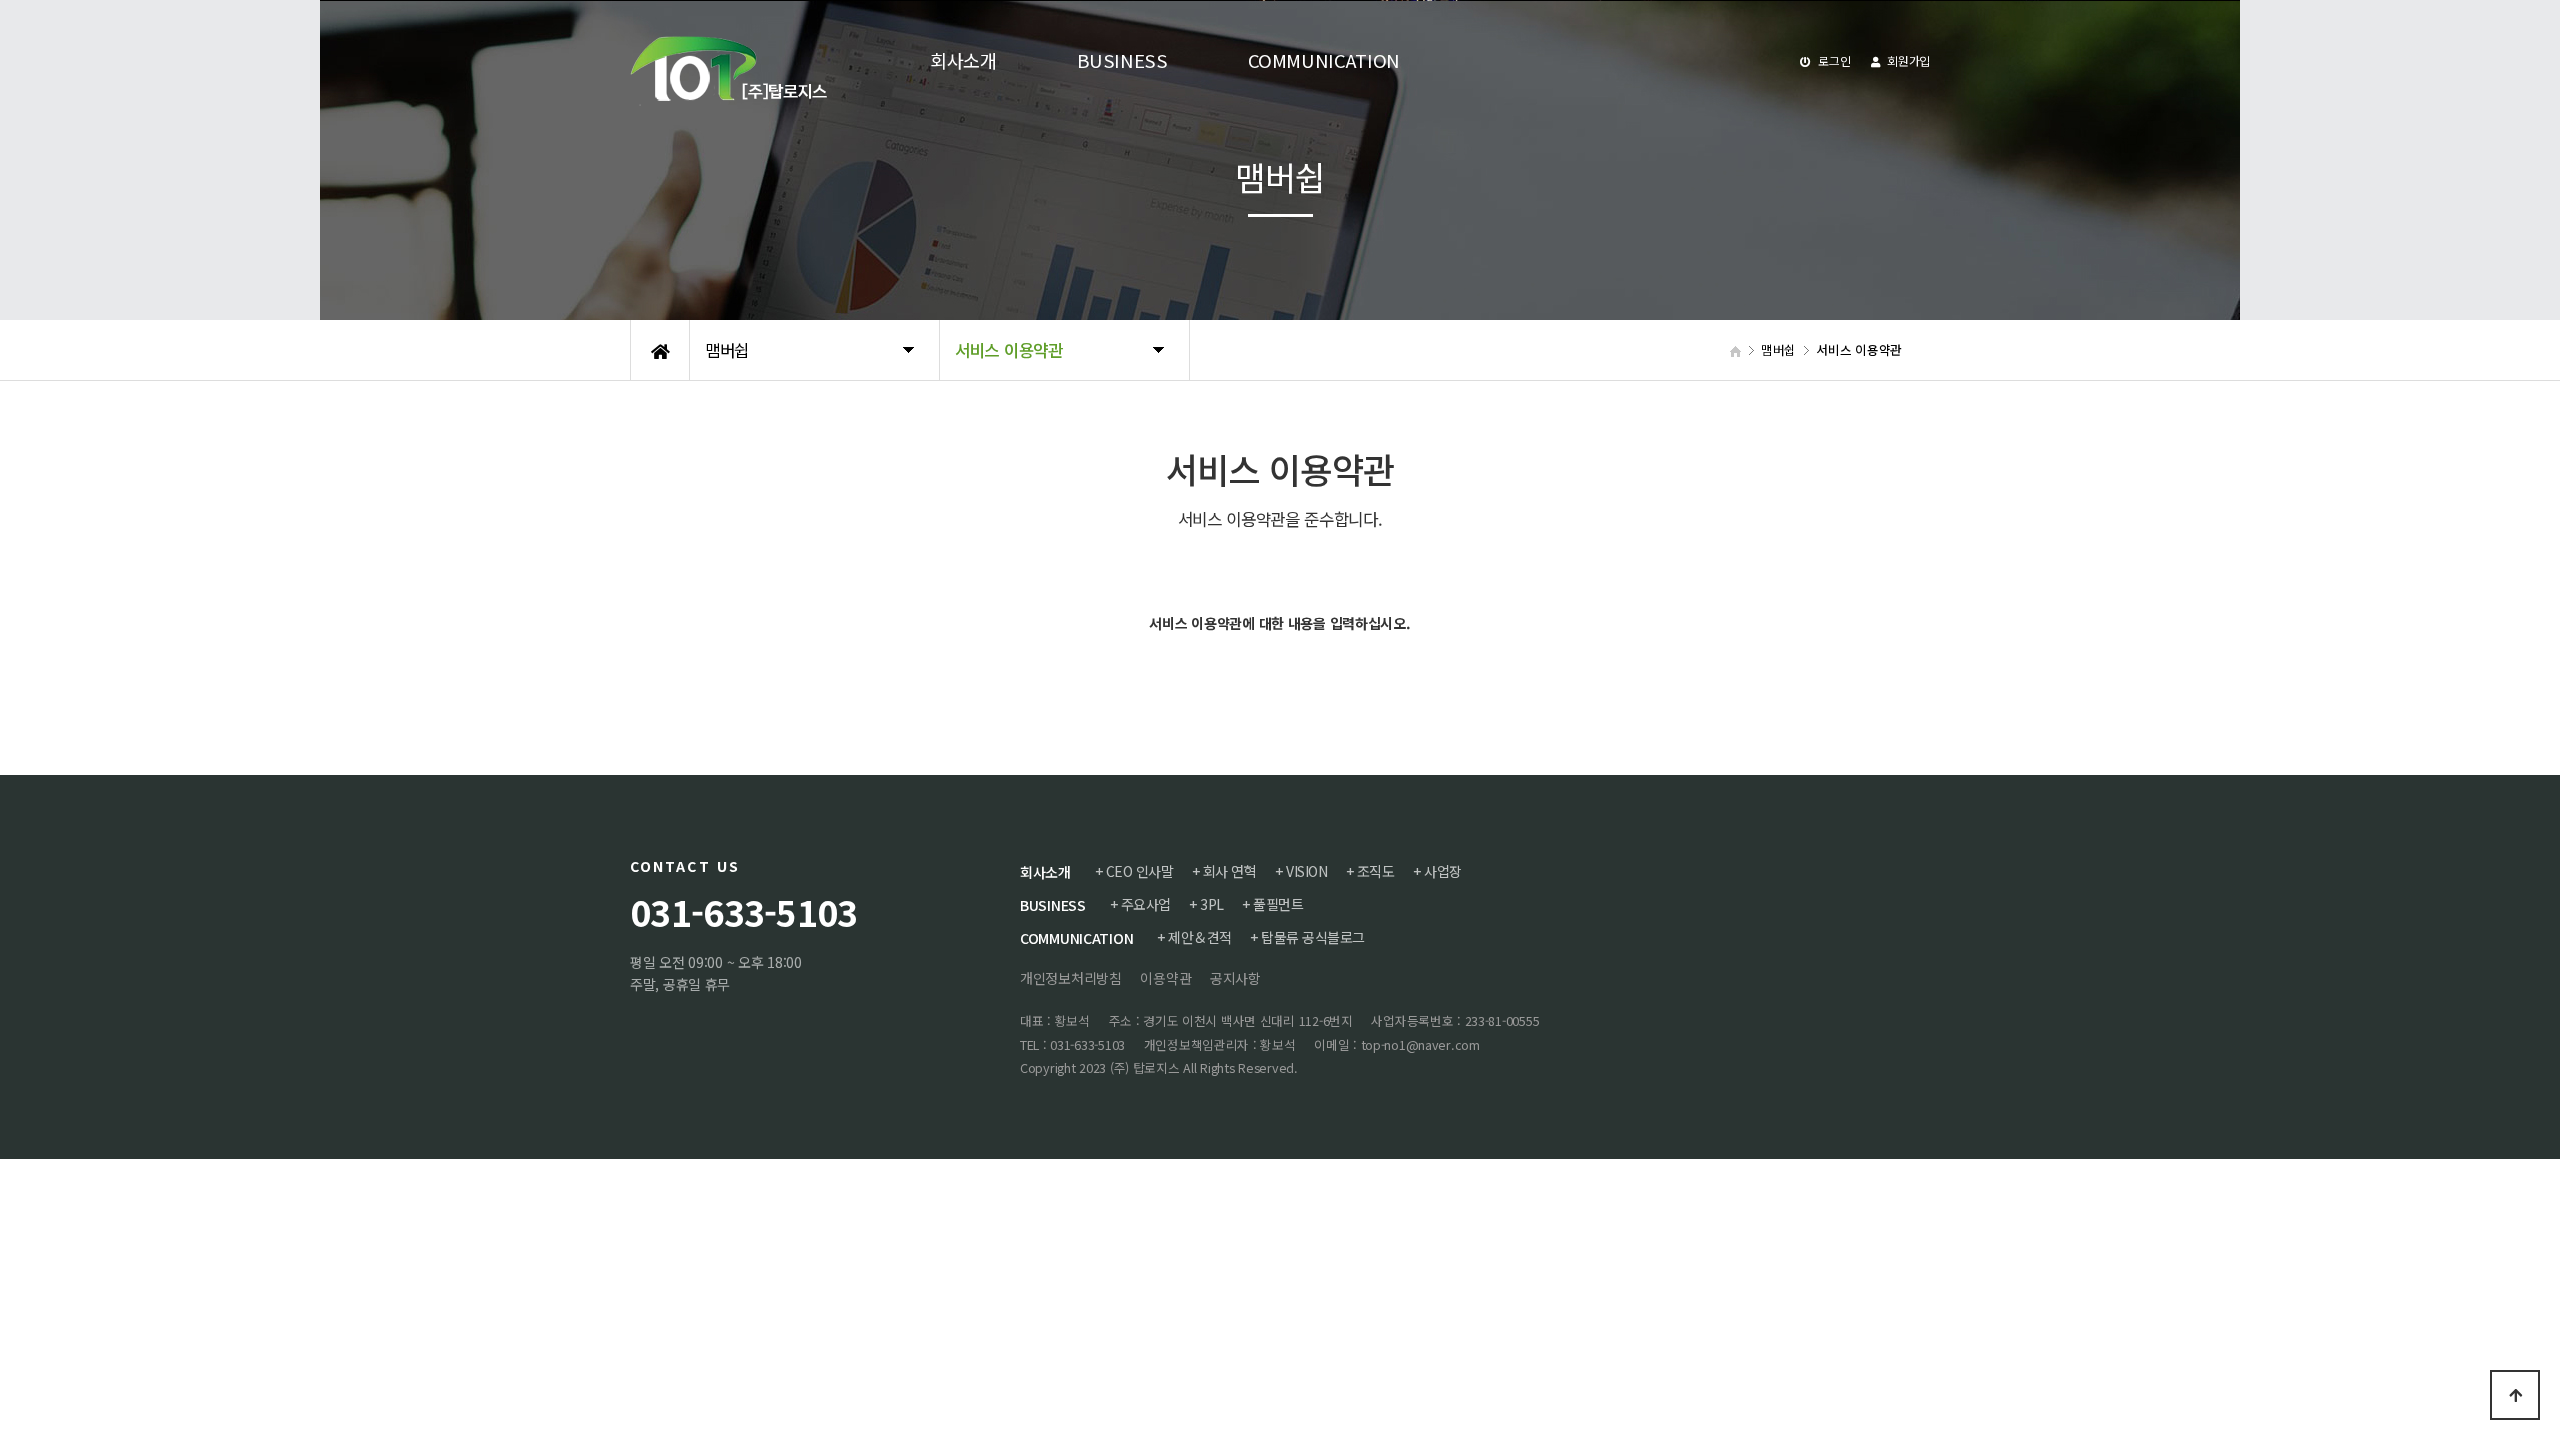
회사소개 (1045, 872)
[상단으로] (2515, 1395)
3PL (1212, 904)
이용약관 (1165, 978)
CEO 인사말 (1140, 871)
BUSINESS (1053, 905)
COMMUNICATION (1076, 938)
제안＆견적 (1200, 937)
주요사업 (1146, 904)
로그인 (1833, 60)
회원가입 (1907, 60)
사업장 (1443, 871)
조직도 (1376, 871)
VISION (1306, 871)
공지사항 (1235, 978)
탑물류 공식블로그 (1313, 937)
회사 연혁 (1230, 871)
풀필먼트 (1278, 904)
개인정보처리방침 (1071, 978)
